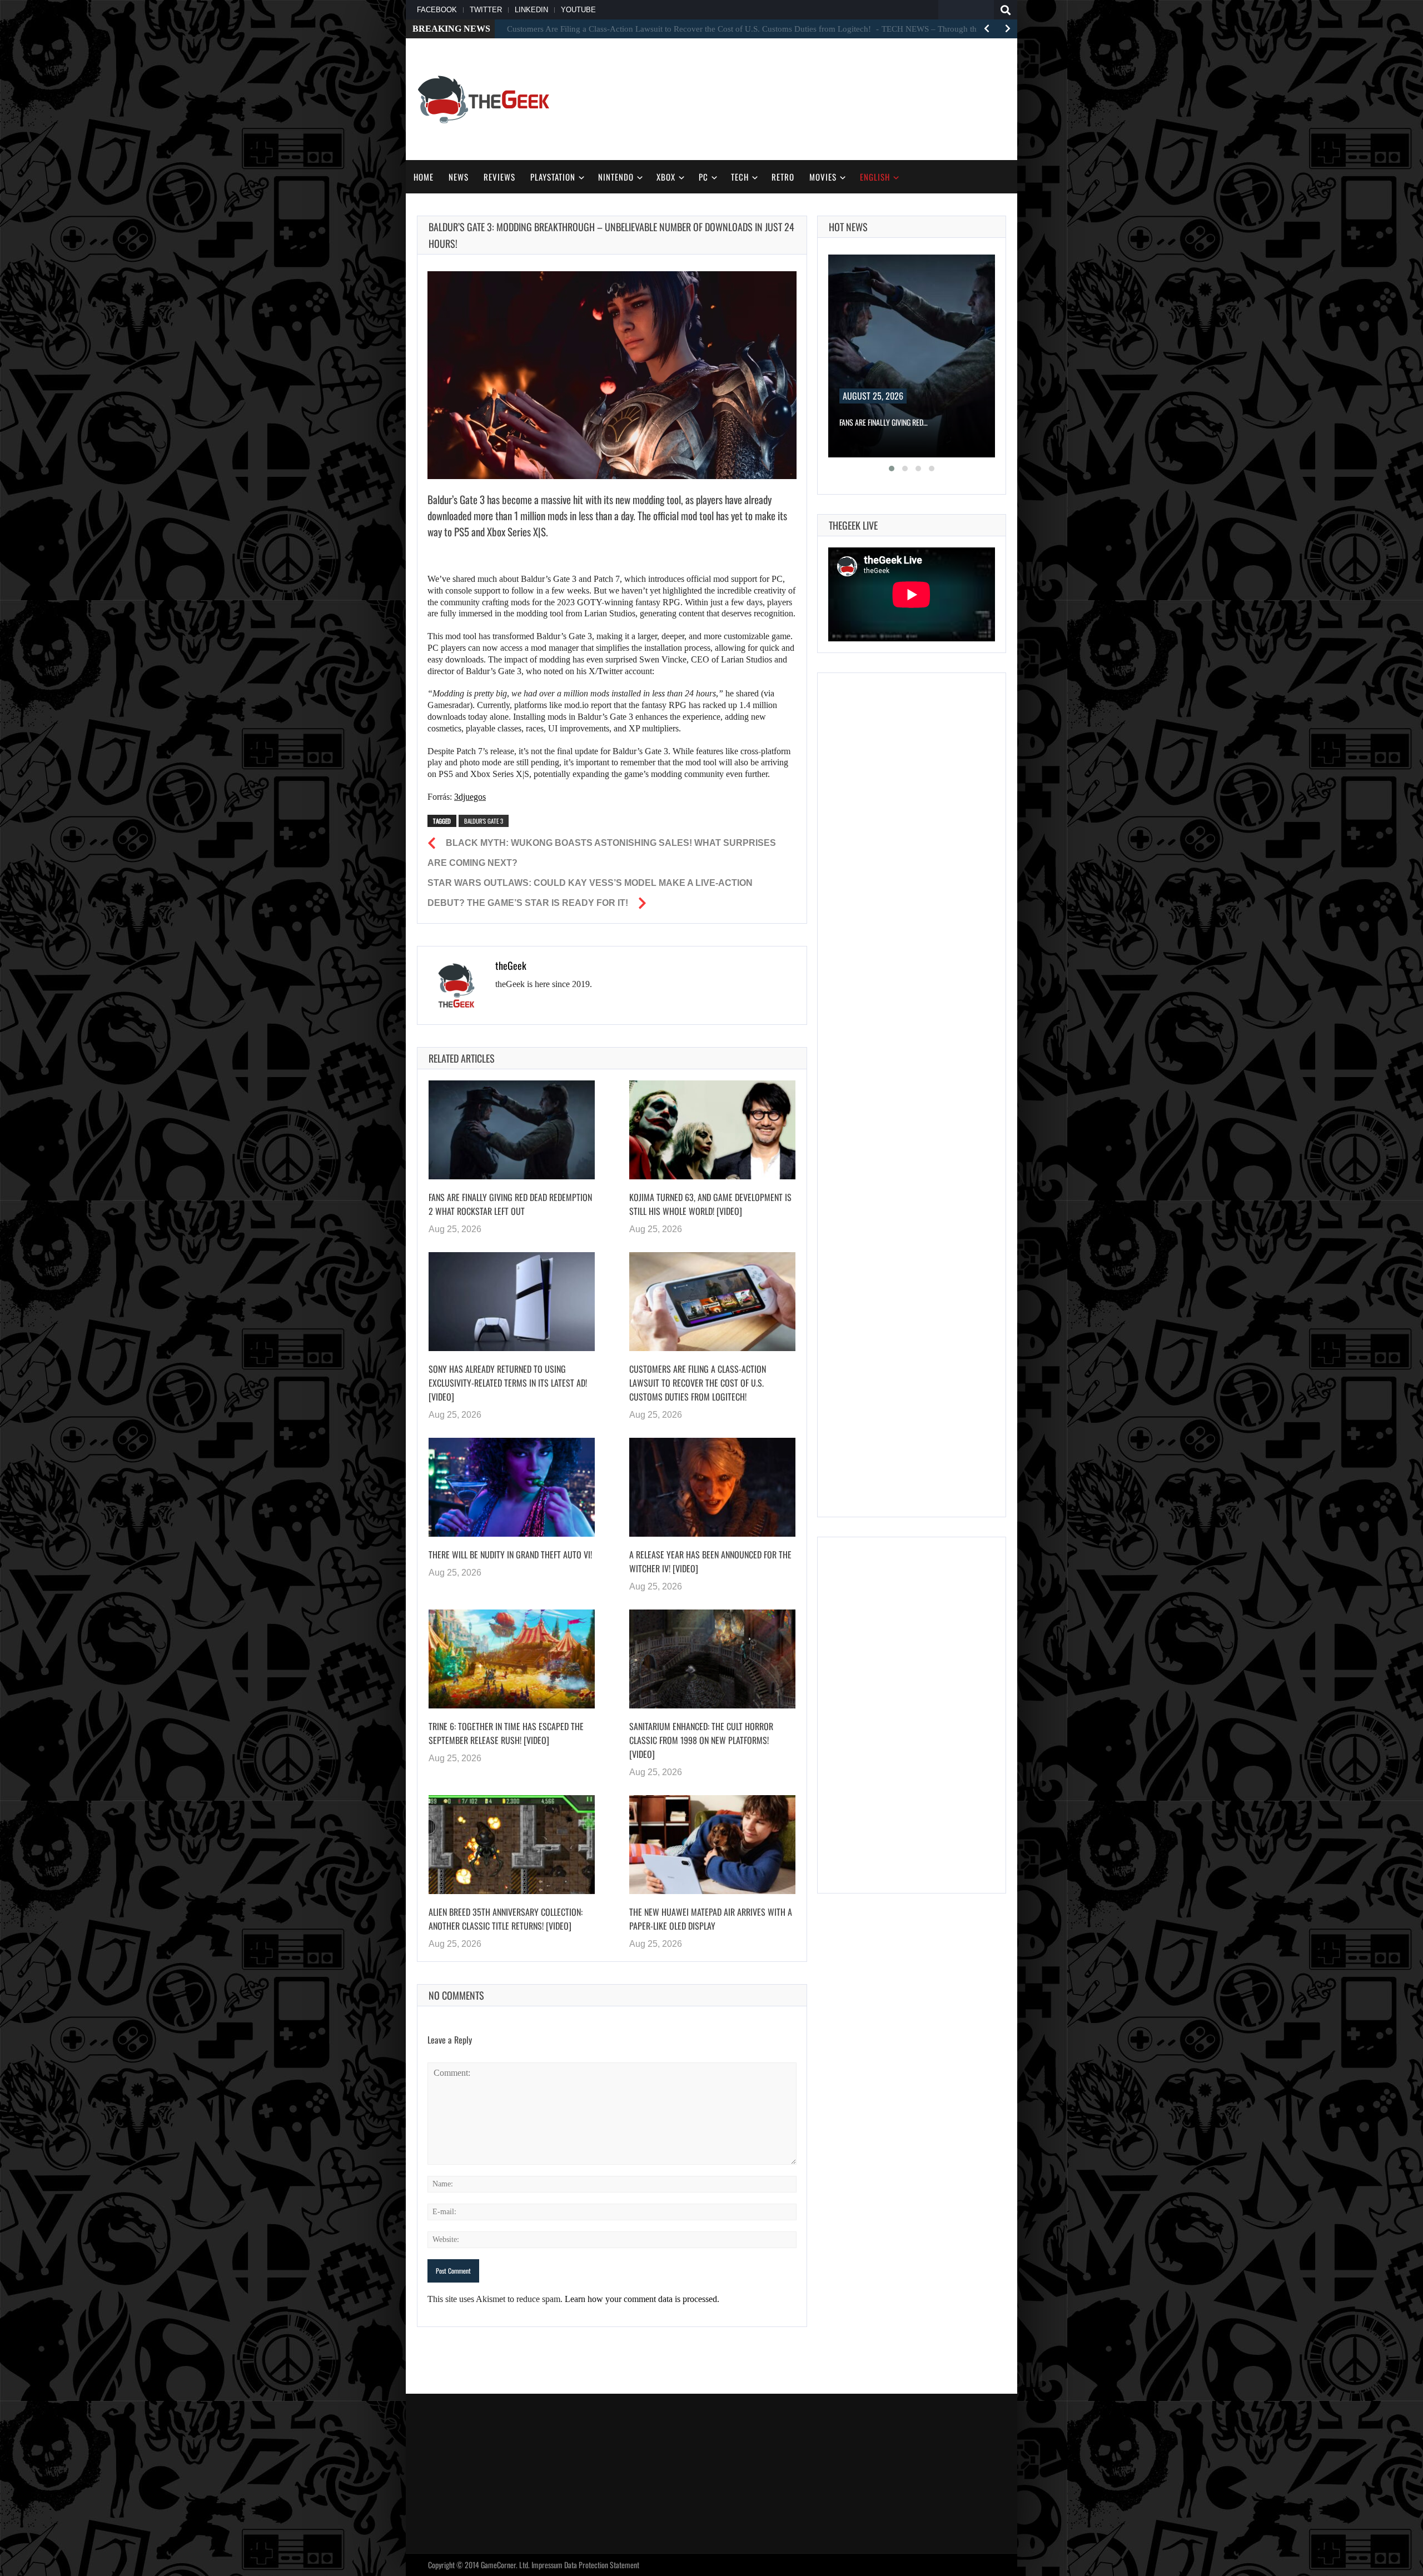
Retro (783, 177)
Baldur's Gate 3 (484, 821)
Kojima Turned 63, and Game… (885, 422)
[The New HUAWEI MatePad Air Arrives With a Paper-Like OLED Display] (712, 1845)
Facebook (437, 10)
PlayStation (553, 177)
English (875, 177)
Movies (823, 177)
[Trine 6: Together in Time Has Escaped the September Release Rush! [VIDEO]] (512, 1659)
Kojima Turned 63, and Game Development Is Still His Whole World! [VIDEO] (710, 1204)
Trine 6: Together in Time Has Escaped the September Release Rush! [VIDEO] (506, 1733)
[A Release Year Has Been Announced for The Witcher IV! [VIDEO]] (712, 1487)
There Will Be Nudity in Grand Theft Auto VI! (510, 1554)
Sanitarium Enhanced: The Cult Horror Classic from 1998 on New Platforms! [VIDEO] (701, 1740)
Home (424, 177)
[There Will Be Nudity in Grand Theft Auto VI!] (512, 1487)
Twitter (486, 10)
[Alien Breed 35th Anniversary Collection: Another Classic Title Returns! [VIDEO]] (512, 1845)
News (459, 177)
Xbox (666, 177)
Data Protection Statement (602, 2565)
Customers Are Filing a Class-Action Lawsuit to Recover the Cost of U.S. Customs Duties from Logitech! (698, 1383)
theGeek (511, 965)
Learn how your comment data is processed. (642, 2299)
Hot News (848, 227)
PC (703, 177)
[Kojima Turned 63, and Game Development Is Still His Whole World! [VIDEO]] (712, 1130)
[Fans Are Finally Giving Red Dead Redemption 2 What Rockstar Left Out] (512, 1130)
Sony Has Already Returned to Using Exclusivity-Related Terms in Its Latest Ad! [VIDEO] (508, 1383)
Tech (740, 177)
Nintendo (616, 177)
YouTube (578, 10)
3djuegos (470, 797)
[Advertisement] (804, 98)
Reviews (499, 177)
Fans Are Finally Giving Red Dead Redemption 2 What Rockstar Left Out (510, 1204)
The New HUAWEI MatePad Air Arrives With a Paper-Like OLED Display (711, 1919)
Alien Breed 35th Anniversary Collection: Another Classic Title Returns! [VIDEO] (506, 1919)
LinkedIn (531, 10)
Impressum (547, 2565)
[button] (892, 469)
